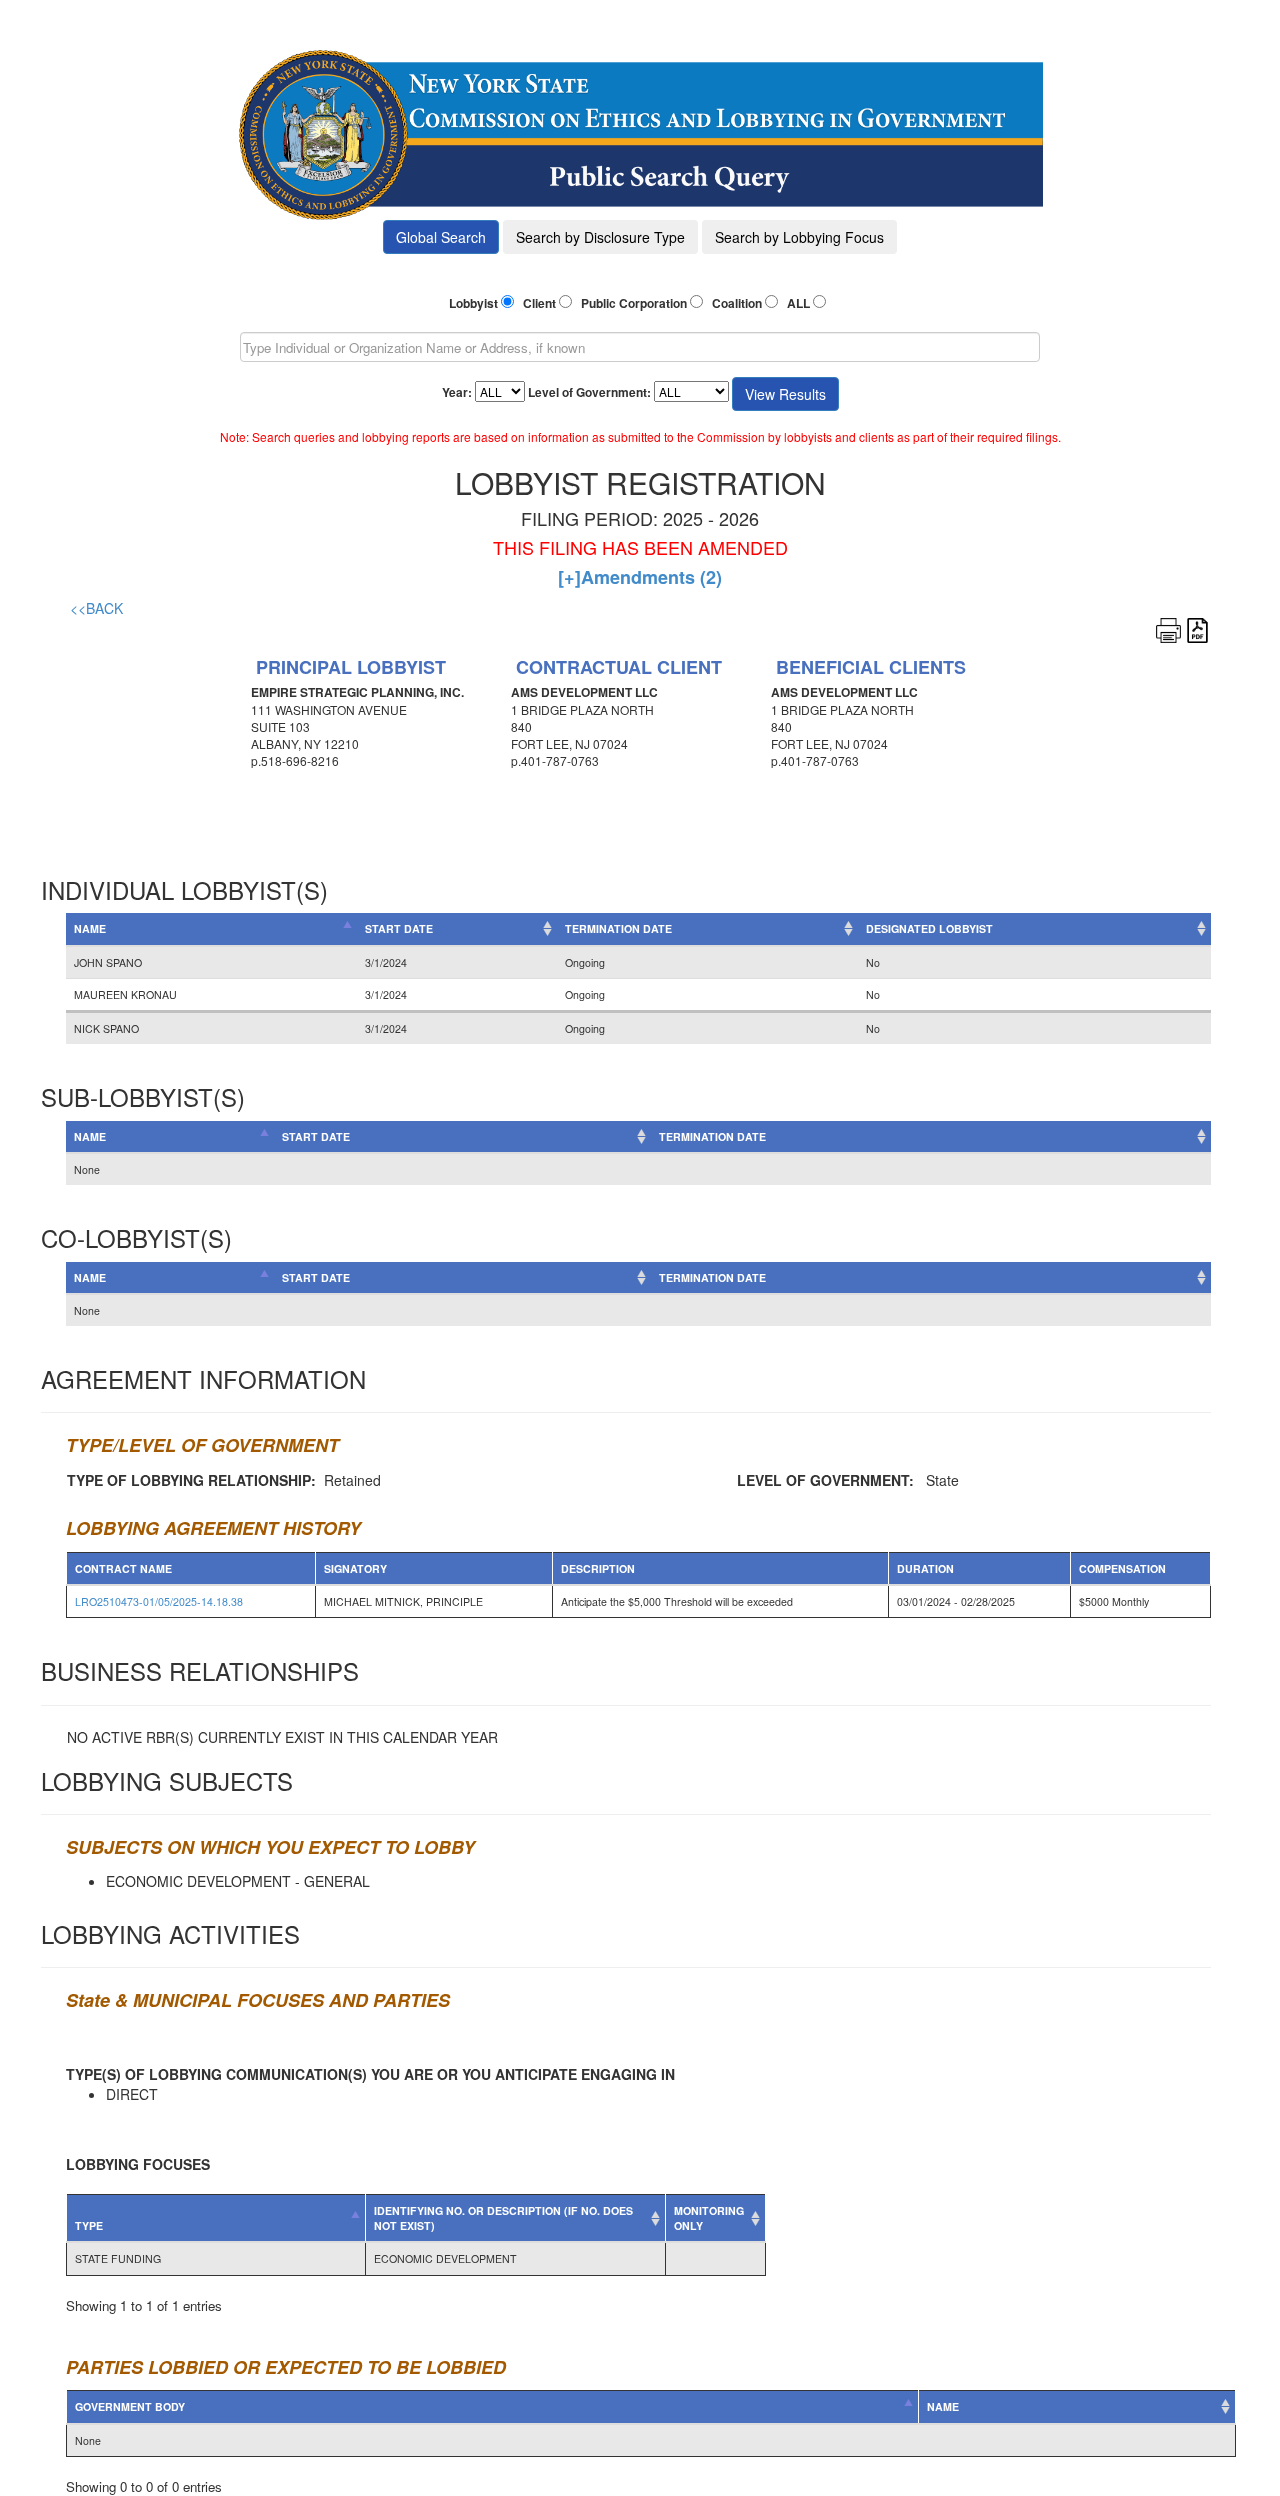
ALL (798, 303)
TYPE (89, 2225)
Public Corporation (634, 303)
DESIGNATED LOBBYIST (929, 928)
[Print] (1168, 628)
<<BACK (96, 608)
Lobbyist (473, 303)
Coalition (737, 303)
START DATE (399, 928)
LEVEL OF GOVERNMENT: (825, 1480)
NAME (90, 928)
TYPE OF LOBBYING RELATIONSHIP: (191, 1480)
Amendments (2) (640, 577)
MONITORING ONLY (709, 2218)
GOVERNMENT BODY (130, 2406)
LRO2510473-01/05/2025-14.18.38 (159, 1601)
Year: (457, 392)
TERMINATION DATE (618, 928)
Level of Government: (589, 392)
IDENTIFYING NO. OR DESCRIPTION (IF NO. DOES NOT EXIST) (503, 2218)
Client (539, 303)
